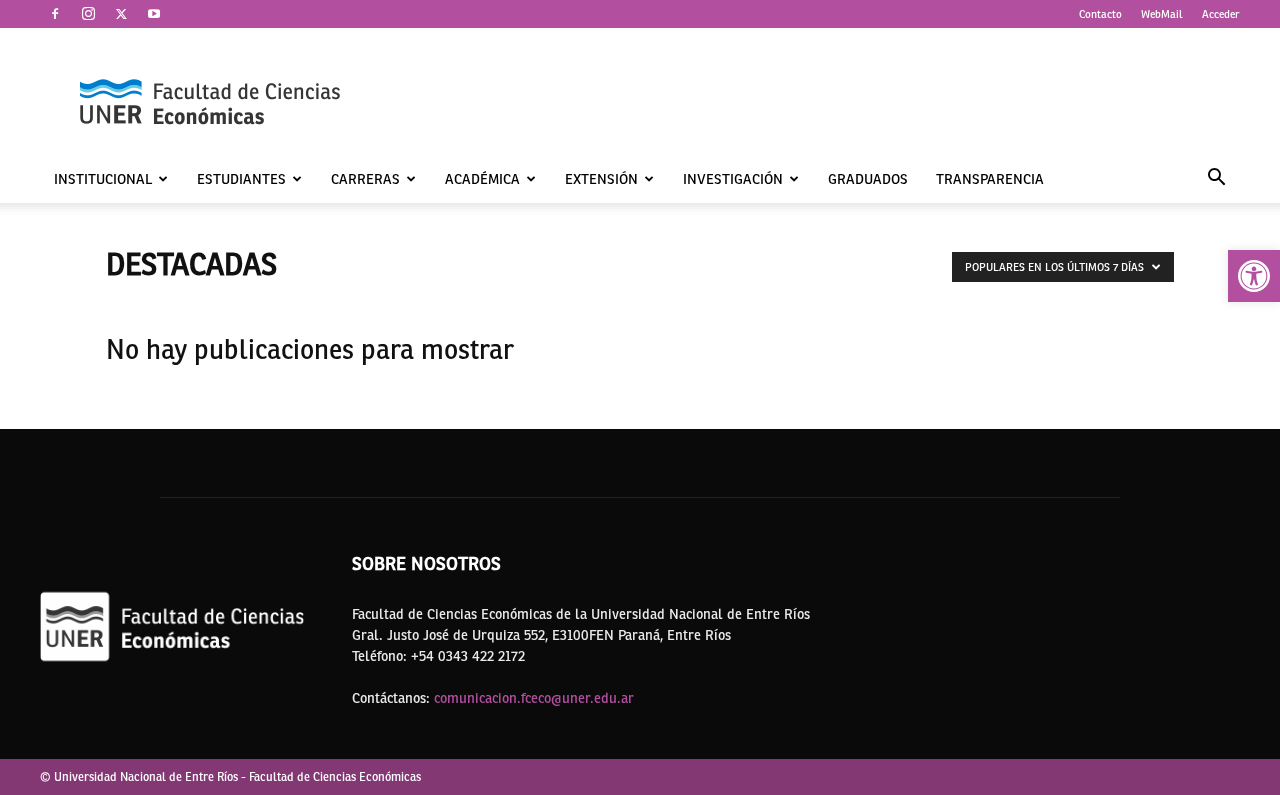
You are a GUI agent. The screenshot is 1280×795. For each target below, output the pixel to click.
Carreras (365, 179)
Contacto (1100, 14)
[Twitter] (121, 14)
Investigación (733, 179)
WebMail (1162, 14)
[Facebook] (55, 14)
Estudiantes (241, 179)
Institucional (103, 179)
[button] (1254, 276)
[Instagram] (88, 14)
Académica (482, 179)
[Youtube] (154, 14)
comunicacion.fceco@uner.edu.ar (534, 698)
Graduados (868, 179)
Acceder (1221, 14)
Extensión (601, 179)
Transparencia (990, 179)
